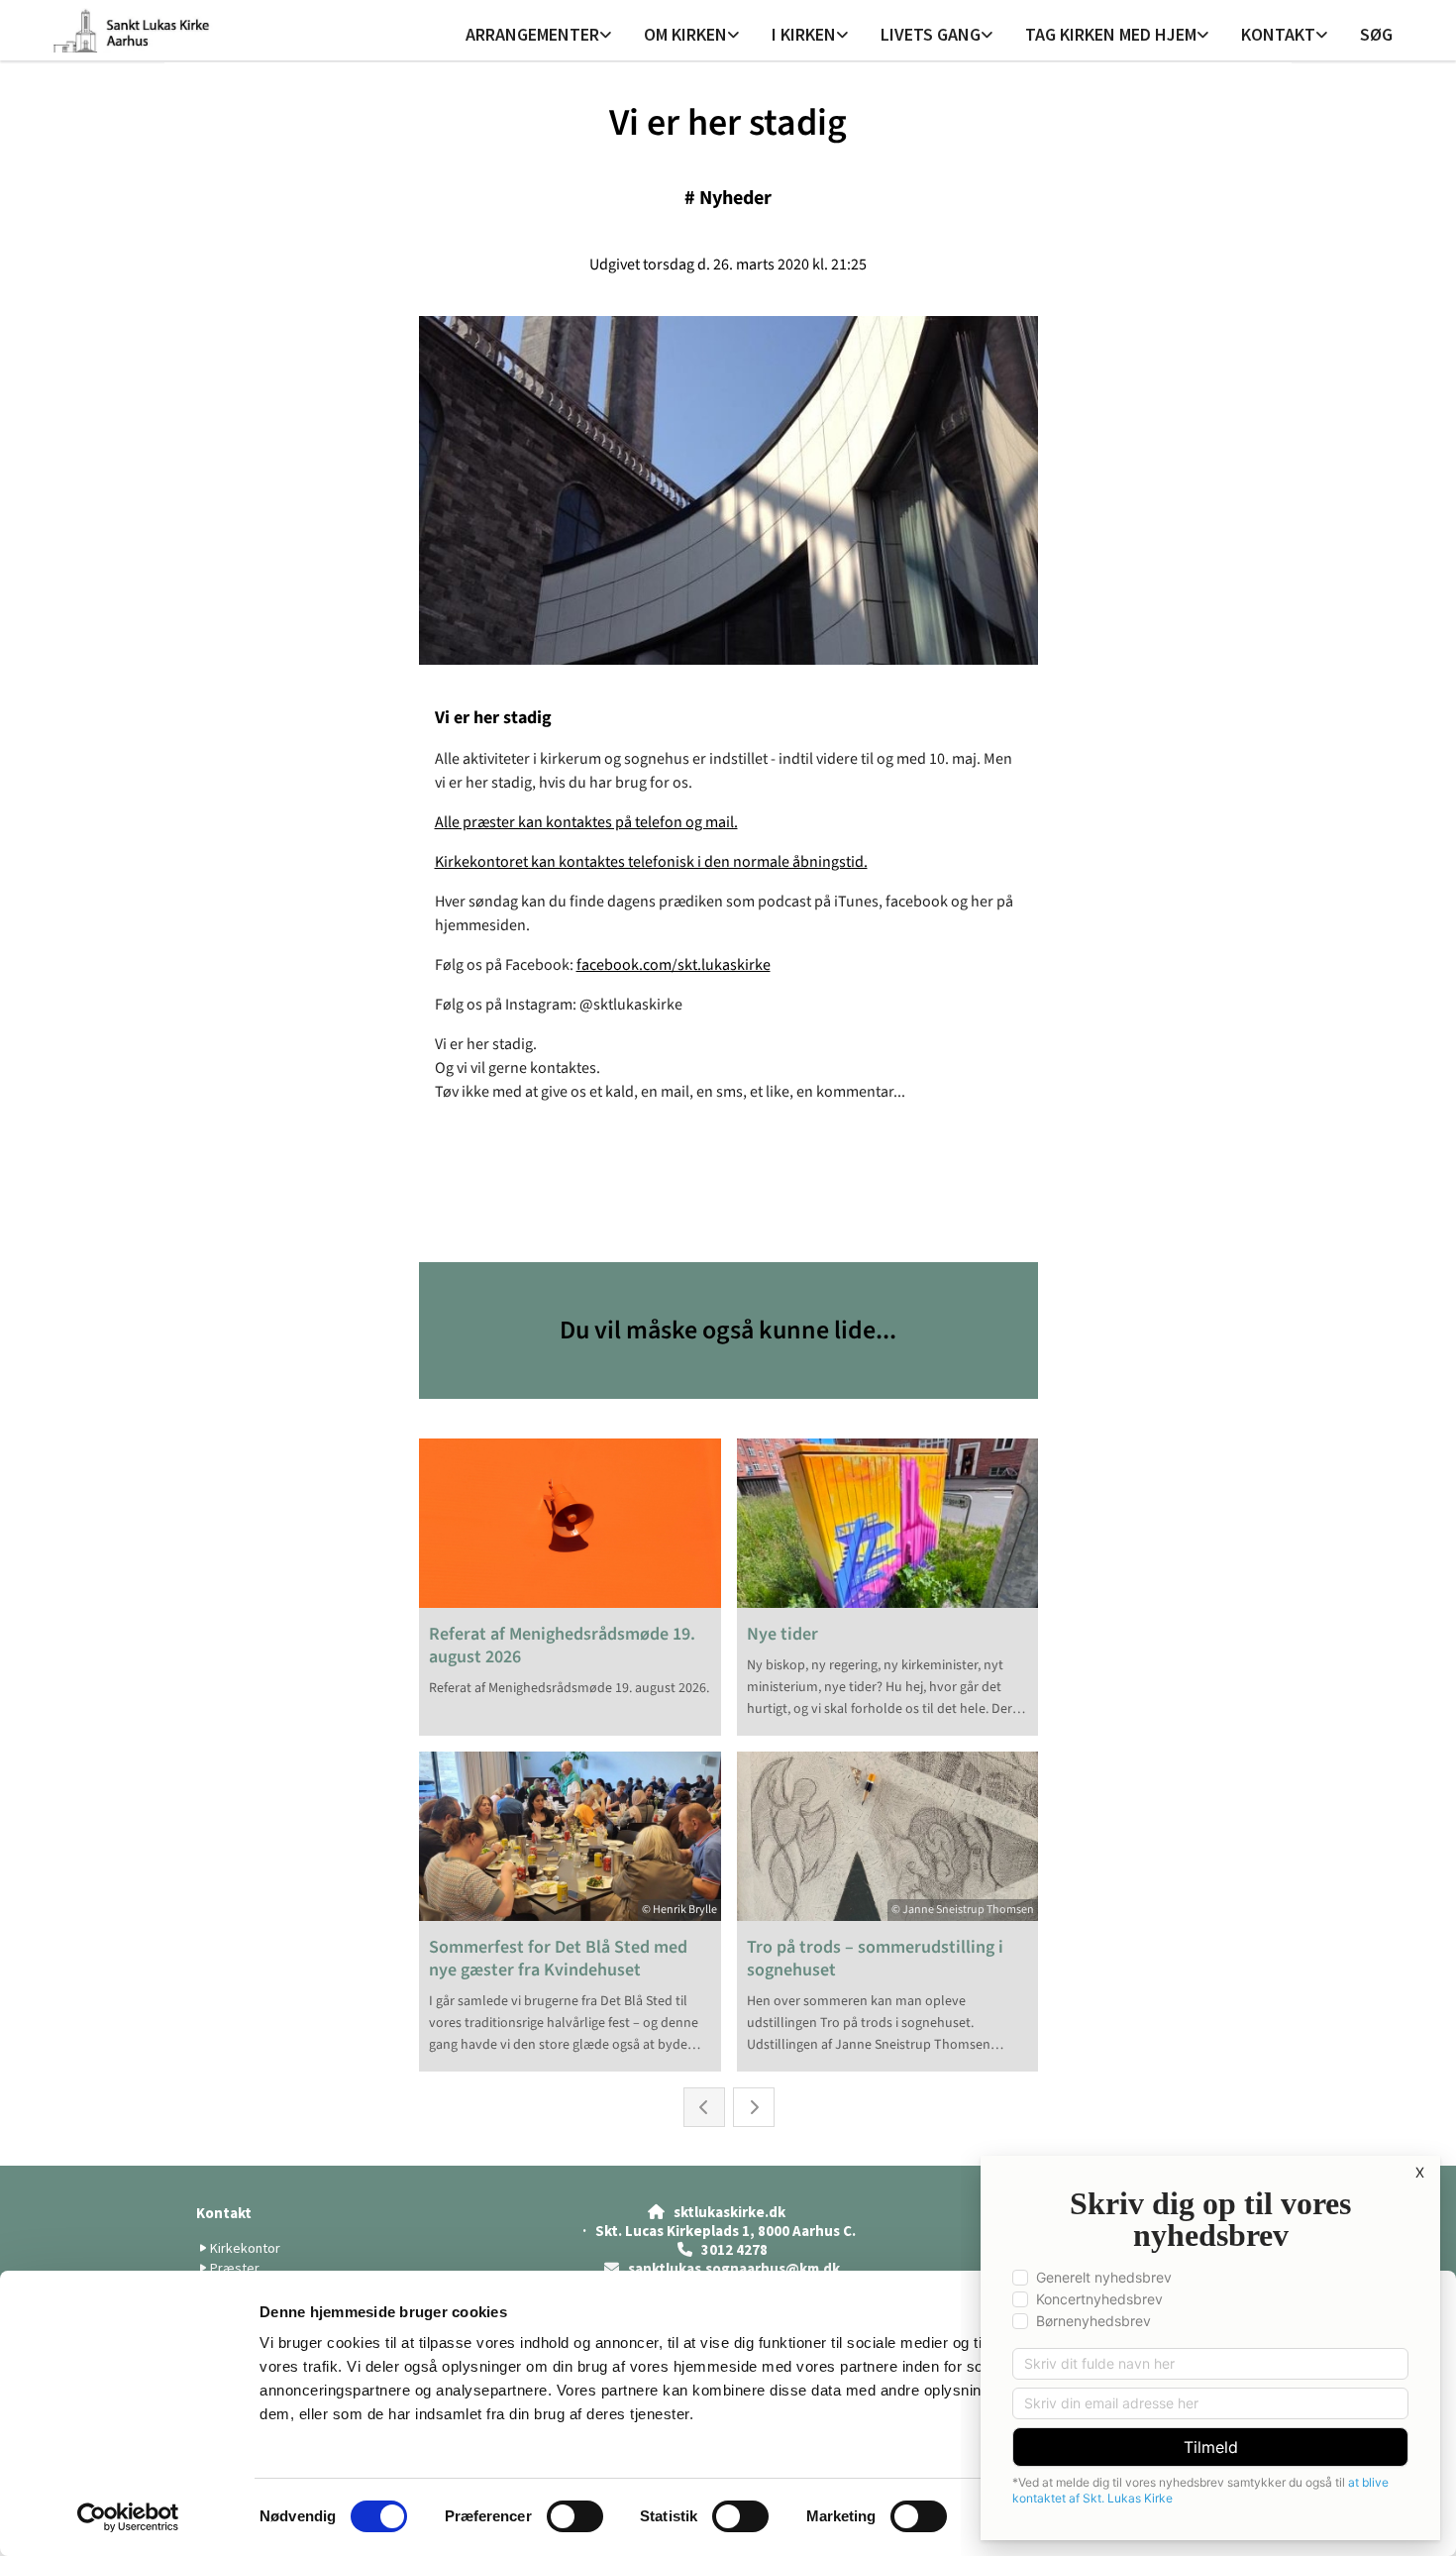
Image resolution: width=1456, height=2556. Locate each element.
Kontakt (1278, 34)
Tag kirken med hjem (1111, 34)
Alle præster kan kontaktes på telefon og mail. (586, 822)
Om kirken (685, 34)
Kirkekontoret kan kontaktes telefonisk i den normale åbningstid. (651, 862)
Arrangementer (532, 34)
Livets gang (931, 34)
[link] (539, 36)
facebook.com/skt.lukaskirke (674, 965)
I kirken (804, 34)
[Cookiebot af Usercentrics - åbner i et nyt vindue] (128, 2517)
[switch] (575, 2516)
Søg (1376, 34)
